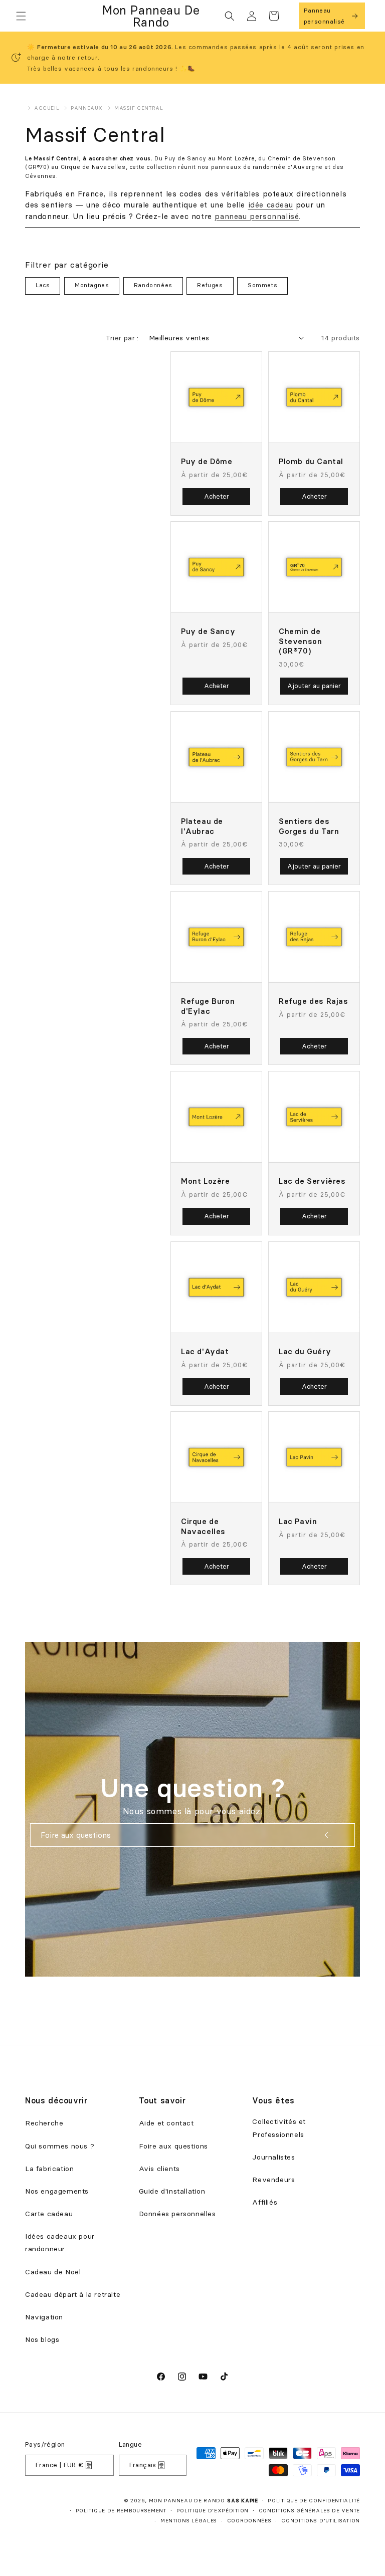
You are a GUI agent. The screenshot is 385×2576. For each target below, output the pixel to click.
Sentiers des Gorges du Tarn (309, 826)
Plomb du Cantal (311, 461)
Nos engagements (57, 2191)
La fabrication (49, 2169)
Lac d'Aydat (205, 1351)
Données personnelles (177, 2214)
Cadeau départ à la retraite (73, 2294)
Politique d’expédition (213, 2511)
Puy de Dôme (207, 461)
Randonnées (153, 285)
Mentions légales (189, 2521)
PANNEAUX (87, 108)
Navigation (44, 2317)
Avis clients (159, 2169)
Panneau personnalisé (324, 16)
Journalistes (273, 2157)
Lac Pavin (298, 1521)
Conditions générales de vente (309, 2511)
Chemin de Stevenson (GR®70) (300, 641)
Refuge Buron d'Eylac (208, 1006)
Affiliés (265, 2202)
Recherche (44, 2123)
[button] (21, 16)
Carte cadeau (49, 2214)
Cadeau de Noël (53, 2272)
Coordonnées (249, 2521)
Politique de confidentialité (314, 2501)
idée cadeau (271, 205)
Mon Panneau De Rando (187, 2501)
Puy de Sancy (208, 631)
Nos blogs (42, 2339)
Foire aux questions (173, 2146)
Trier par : (122, 338)
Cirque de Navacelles (203, 1526)
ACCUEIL (47, 108)
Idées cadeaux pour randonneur (60, 2242)
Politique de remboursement (121, 2511)
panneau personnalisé (257, 216)
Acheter (217, 496)
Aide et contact (166, 2123)
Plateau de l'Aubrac (202, 826)
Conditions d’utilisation (321, 2521)
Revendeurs (273, 2180)
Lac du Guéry (305, 1351)
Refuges (210, 285)
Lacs (43, 285)
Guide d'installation (172, 2191)
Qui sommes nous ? (60, 2146)
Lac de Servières (312, 1181)
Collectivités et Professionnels (279, 2128)
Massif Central (139, 108)
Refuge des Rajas (314, 1001)
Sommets (262, 285)
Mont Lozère (206, 1181)
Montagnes (92, 285)
